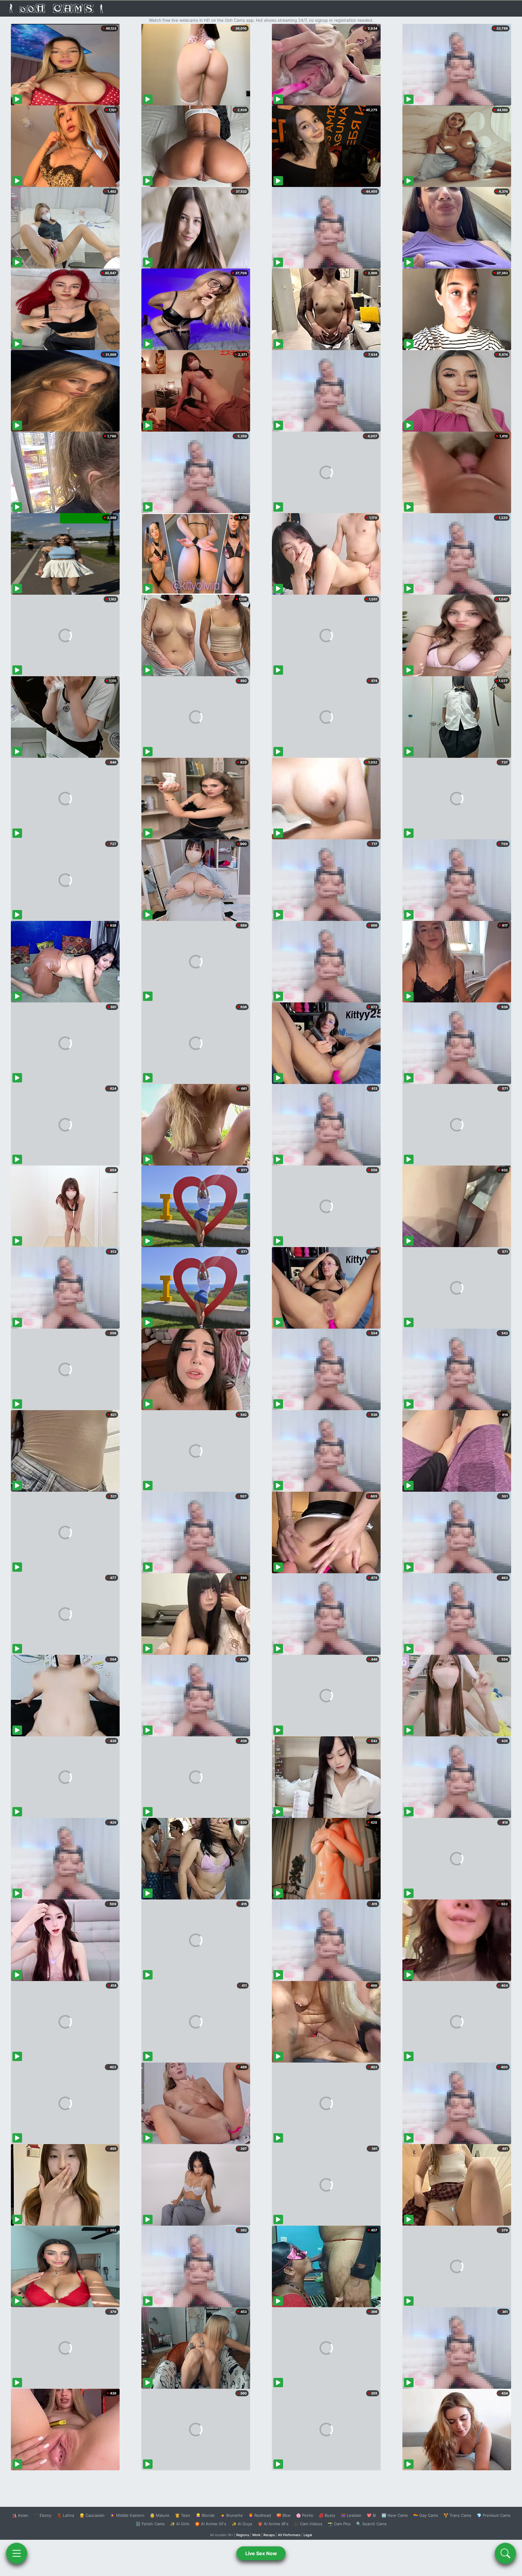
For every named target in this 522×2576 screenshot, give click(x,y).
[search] (505, 2553)
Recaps (269, 2535)
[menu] (17, 2553)
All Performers (289, 2535)
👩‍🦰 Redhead (260, 2515)
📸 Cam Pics (339, 2524)
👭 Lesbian (351, 2515)
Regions (243, 2535)
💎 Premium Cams (494, 2515)
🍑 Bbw (284, 2515)
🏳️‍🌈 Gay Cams (426, 2515)
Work (256, 2535)
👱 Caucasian (92, 2515)
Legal (308, 2535)
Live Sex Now (261, 2553)
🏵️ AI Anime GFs (211, 2524)
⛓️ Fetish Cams (150, 2524)
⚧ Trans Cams (457, 2515)
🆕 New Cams (395, 2515)
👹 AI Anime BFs (273, 2524)
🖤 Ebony (42, 2515)
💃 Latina (65, 2515)
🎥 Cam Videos (308, 2524)
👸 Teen (183, 2515)
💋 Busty (327, 2515)
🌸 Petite (305, 2515)
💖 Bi (371, 2515)
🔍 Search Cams (371, 2524)
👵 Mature (160, 2515)
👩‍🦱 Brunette (232, 2515)
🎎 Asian (20, 2515)
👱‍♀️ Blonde (205, 2515)
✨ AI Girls (180, 2524)
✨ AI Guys (242, 2524)
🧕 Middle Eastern (127, 2515)
